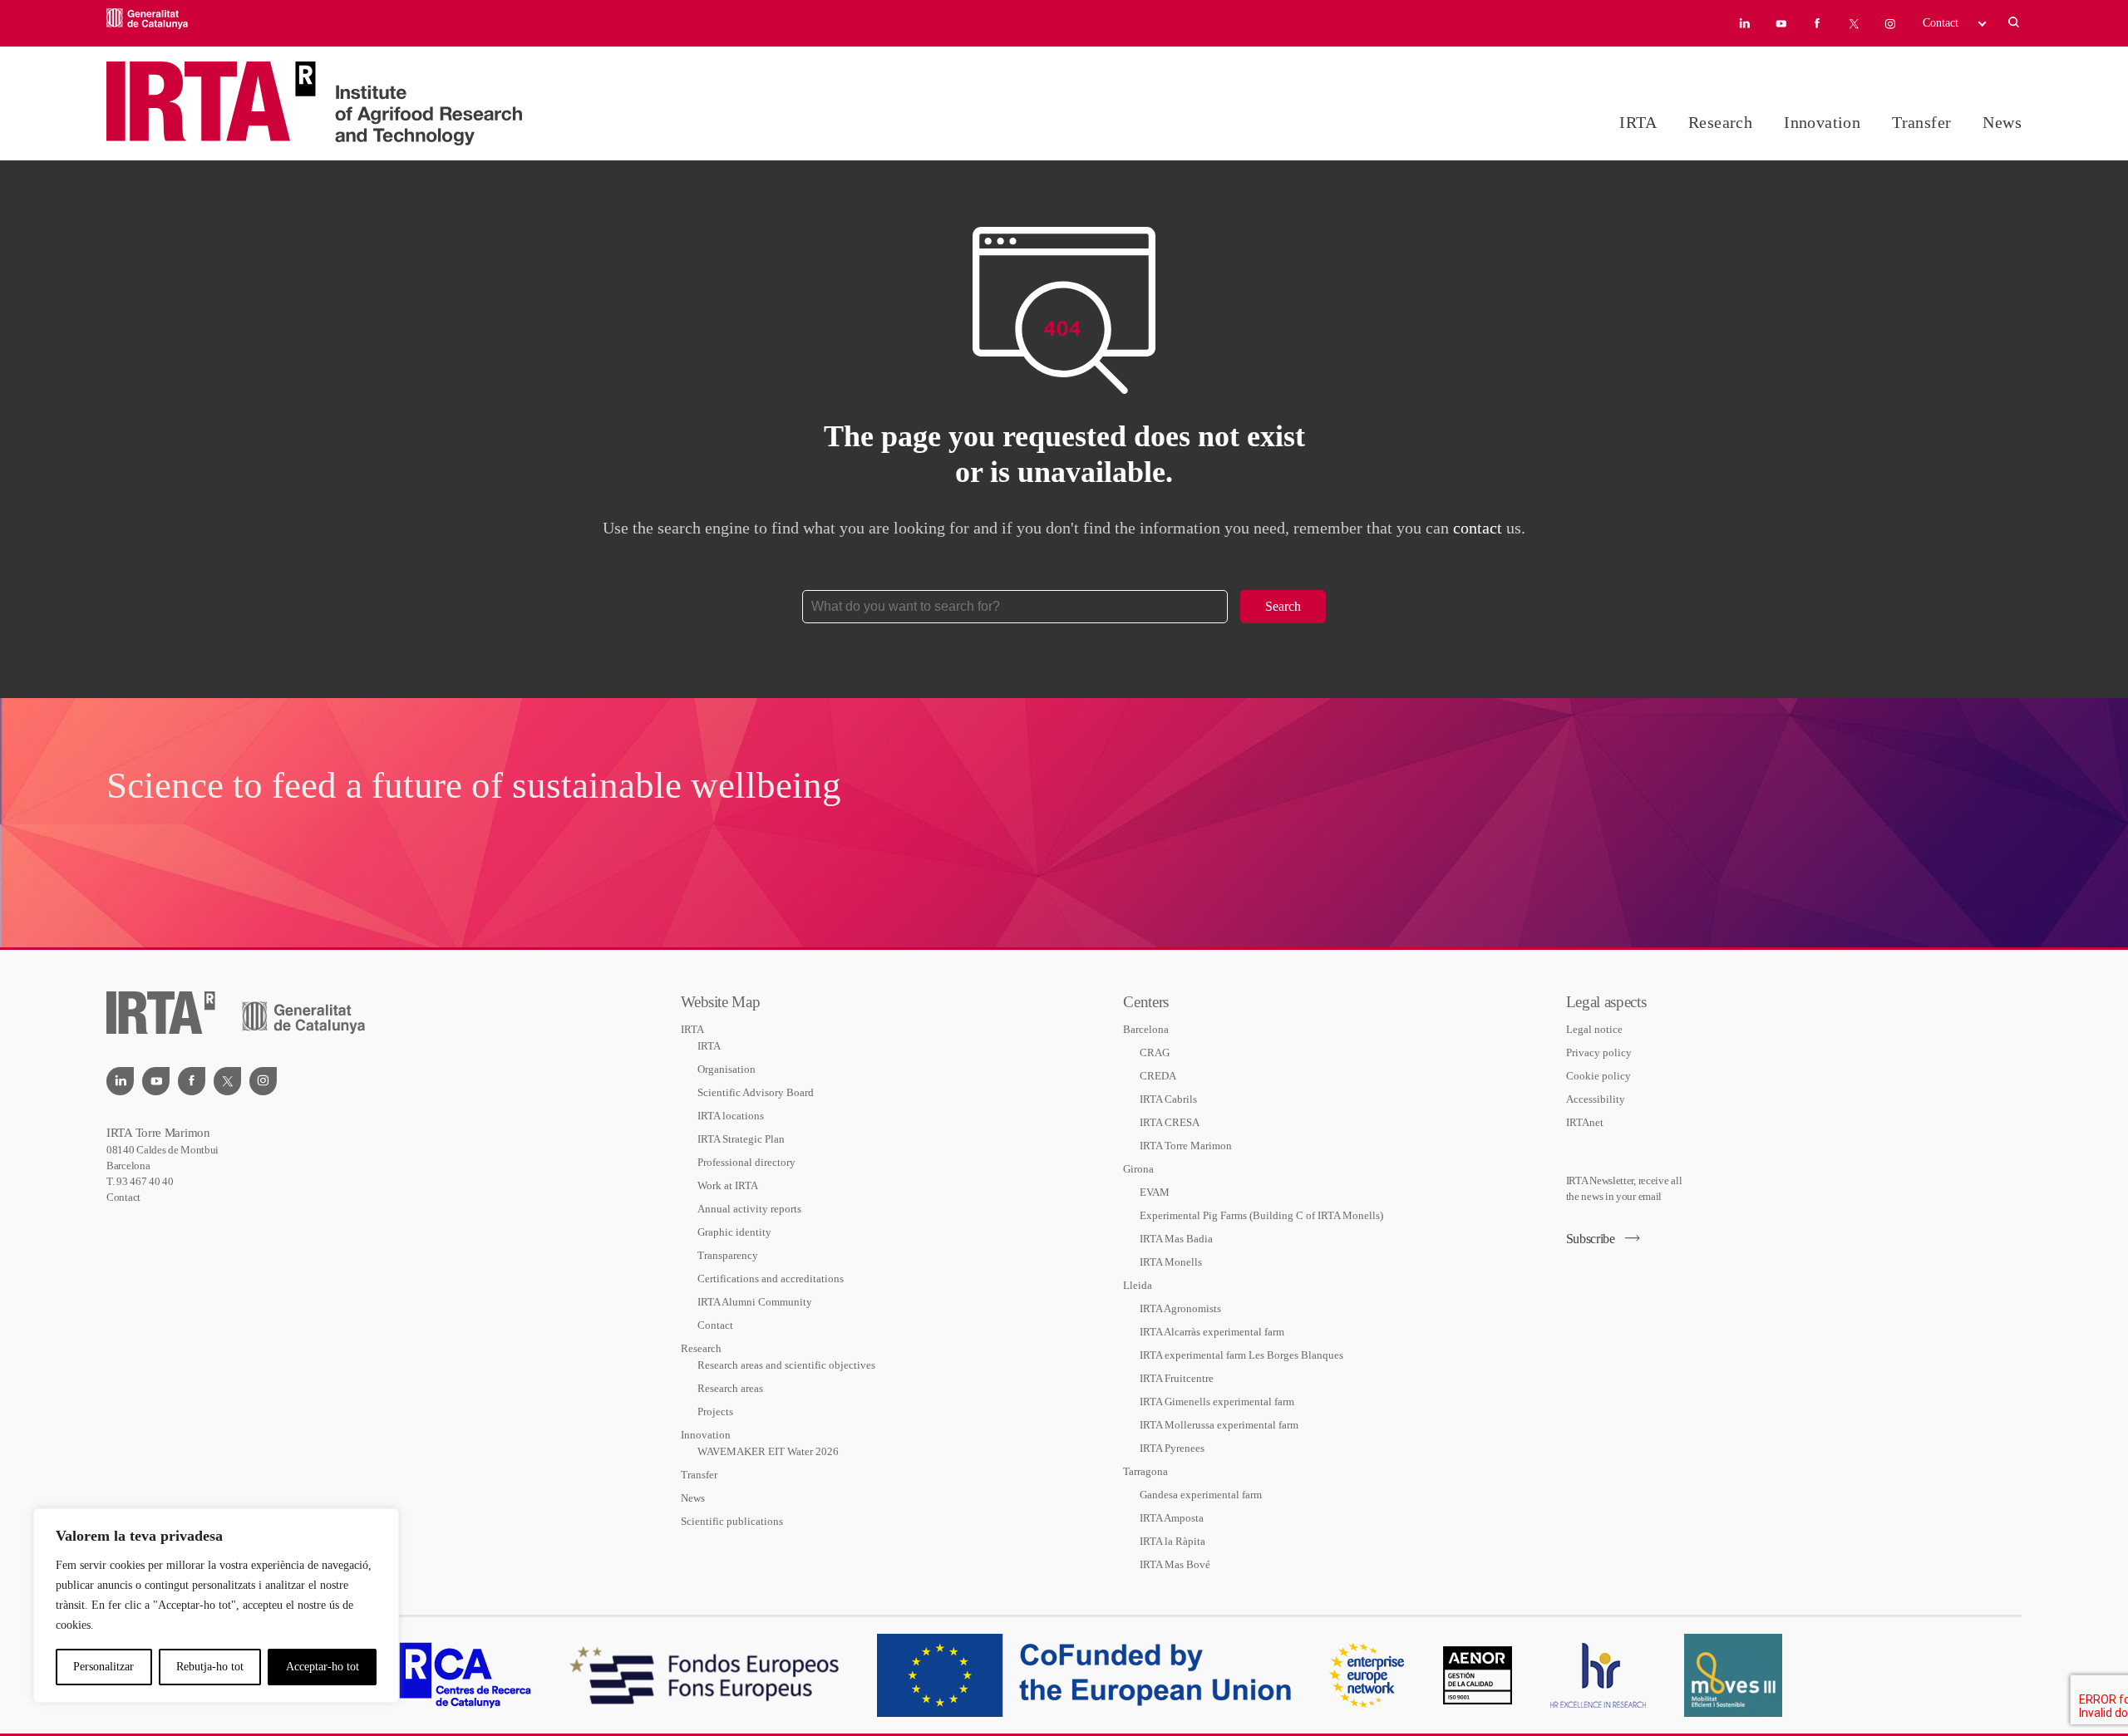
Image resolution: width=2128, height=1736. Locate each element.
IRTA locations (731, 1116)
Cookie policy (1598, 1076)
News (2002, 122)
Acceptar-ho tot (323, 1667)
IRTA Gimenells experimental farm (1217, 1402)
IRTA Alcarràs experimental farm (1212, 1332)
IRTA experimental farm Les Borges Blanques (1241, 1355)
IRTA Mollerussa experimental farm (1219, 1425)
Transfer (1921, 122)
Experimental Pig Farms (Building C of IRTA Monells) (1261, 1215)
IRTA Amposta (1172, 1518)
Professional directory (746, 1162)
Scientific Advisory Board (756, 1092)
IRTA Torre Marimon (1186, 1146)
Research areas (730, 1388)
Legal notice (1594, 1029)
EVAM (1155, 1192)
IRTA (1638, 122)
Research (1720, 122)
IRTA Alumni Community (755, 1302)
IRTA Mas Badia (1176, 1239)
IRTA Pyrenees (1172, 1448)
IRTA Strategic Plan (741, 1139)
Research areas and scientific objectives (786, 1365)
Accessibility (1596, 1099)
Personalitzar (103, 1667)
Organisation (727, 1069)
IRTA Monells (1171, 1262)
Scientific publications (732, 1521)
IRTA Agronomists (1180, 1308)
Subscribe (1591, 1239)
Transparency (728, 1255)
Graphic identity (734, 1232)
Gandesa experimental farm (1201, 1495)
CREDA (1158, 1076)
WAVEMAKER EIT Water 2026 (768, 1451)
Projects (715, 1411)
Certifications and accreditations (771, 1279)
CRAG (1155, 1052)
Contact (1941, 23)
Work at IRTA (728, 1185)
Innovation (1822, 122)
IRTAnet (1585, 1122)
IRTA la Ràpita (1172, 1541)
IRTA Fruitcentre (1177, 1378)
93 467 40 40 (145, 1181)
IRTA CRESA (1170, 1122)
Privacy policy (1599, 1052)
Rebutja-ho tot (210, 1667)
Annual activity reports (749, 1209)
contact (1478, 528)
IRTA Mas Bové (1175, 1564)
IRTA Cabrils (1168, 1099)
